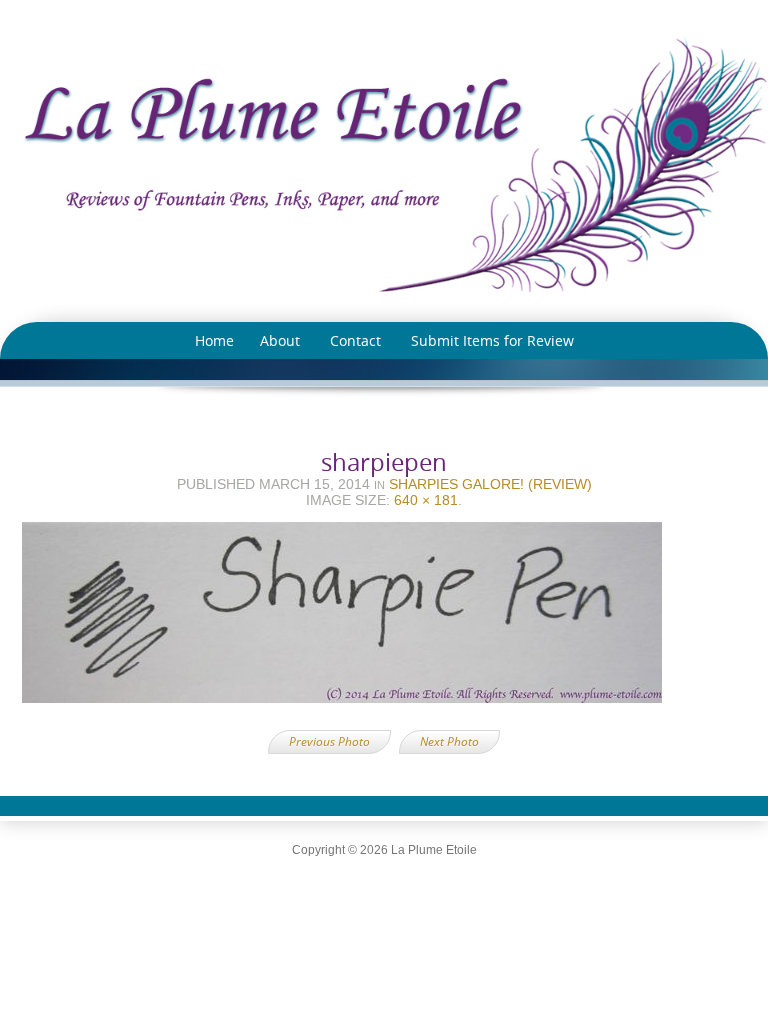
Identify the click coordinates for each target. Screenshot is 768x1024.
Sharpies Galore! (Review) (490, 484)
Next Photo (449, 741)
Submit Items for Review (492, 340)
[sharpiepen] (384, 618)
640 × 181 (426, 500)
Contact (355, 340)
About (280, 340)
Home (214, 340)
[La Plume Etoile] (384, 164)
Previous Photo (329, 741)
